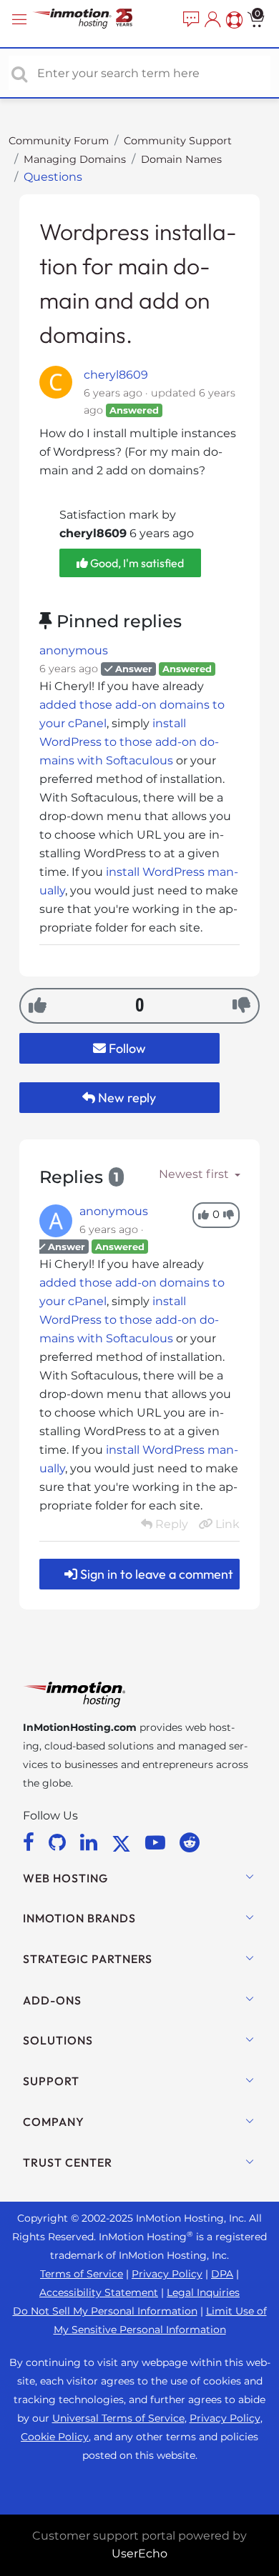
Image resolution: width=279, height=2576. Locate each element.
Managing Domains (75, 159)
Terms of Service (82, 2274)
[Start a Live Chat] (190, 20)
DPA (222, 2274)
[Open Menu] (21, 20)
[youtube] (158, 1842)
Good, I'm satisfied (136, 563)
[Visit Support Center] (232, 20)
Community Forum (59, 141)
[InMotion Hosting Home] (97, 20)
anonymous (74, 650)
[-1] (241, 1005)
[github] (60, 1842)
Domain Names (181, 159)
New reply (126, 1098)
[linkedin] (91, 1842)
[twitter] (124, 1842)
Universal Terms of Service (118, 2418)
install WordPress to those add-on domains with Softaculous (129, 742)
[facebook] (31, 1842)
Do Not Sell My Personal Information (105, 2311)
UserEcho (139, 2553)
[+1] (38, 1005)
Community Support (178, 141)
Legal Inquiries (203, 2292)
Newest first (195, 1174)
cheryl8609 (116, 375)
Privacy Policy (167, 2274)
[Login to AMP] (211, 20)
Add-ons (52, 2000)
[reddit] (190, 1842)
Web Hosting (65, 1878)
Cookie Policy (55, 2437)
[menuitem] (190, 20)
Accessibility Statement (99, 2292)
